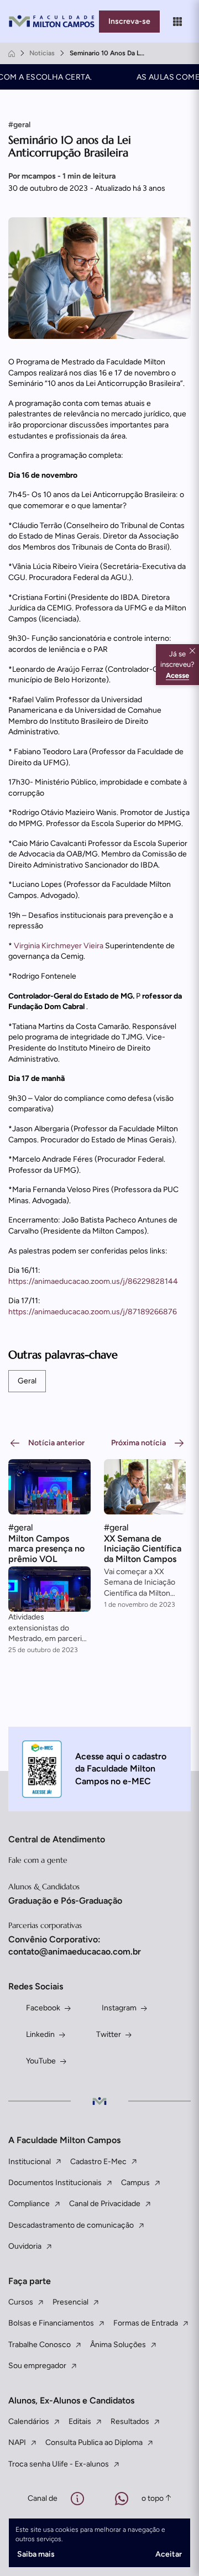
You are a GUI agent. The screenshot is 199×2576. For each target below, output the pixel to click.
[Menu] (177, 22)
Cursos (21, 2302)
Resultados (130, 2421)
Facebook (43, 2008)
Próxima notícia (138, 1443)
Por (62, 176)
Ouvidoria (25, 2246)
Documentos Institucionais (55, 2183)
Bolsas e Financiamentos (51, 2323)
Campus (135, 2183)
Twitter (109, 2034)
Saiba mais (36, 2554)
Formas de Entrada (146, 2323)
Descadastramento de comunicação (71, 2225)
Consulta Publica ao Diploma (94, 2442)
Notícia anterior (56, 1443)
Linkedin (40, 2034)
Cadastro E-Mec (98, 2162)
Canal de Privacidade (105, 2204)
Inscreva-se (129, 21)
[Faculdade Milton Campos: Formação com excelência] (54, 21)
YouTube (41, 2061)
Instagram (119, 2008)
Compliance (29, 2204)
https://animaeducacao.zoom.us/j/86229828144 (93, 1281)
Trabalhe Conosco (40, 2345)
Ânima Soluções (118, 2345)
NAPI (17, 2442)
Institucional (30, 2162)
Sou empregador (37, 2366)
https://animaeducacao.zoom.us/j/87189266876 (93, 1312)
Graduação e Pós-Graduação (65, 1901)
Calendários (29, 2421)
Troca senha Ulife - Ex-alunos (59, 2464)
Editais (80, 2421)
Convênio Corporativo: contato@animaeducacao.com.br (75, 1945)
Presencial (70, 2302)
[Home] (12, 54)
